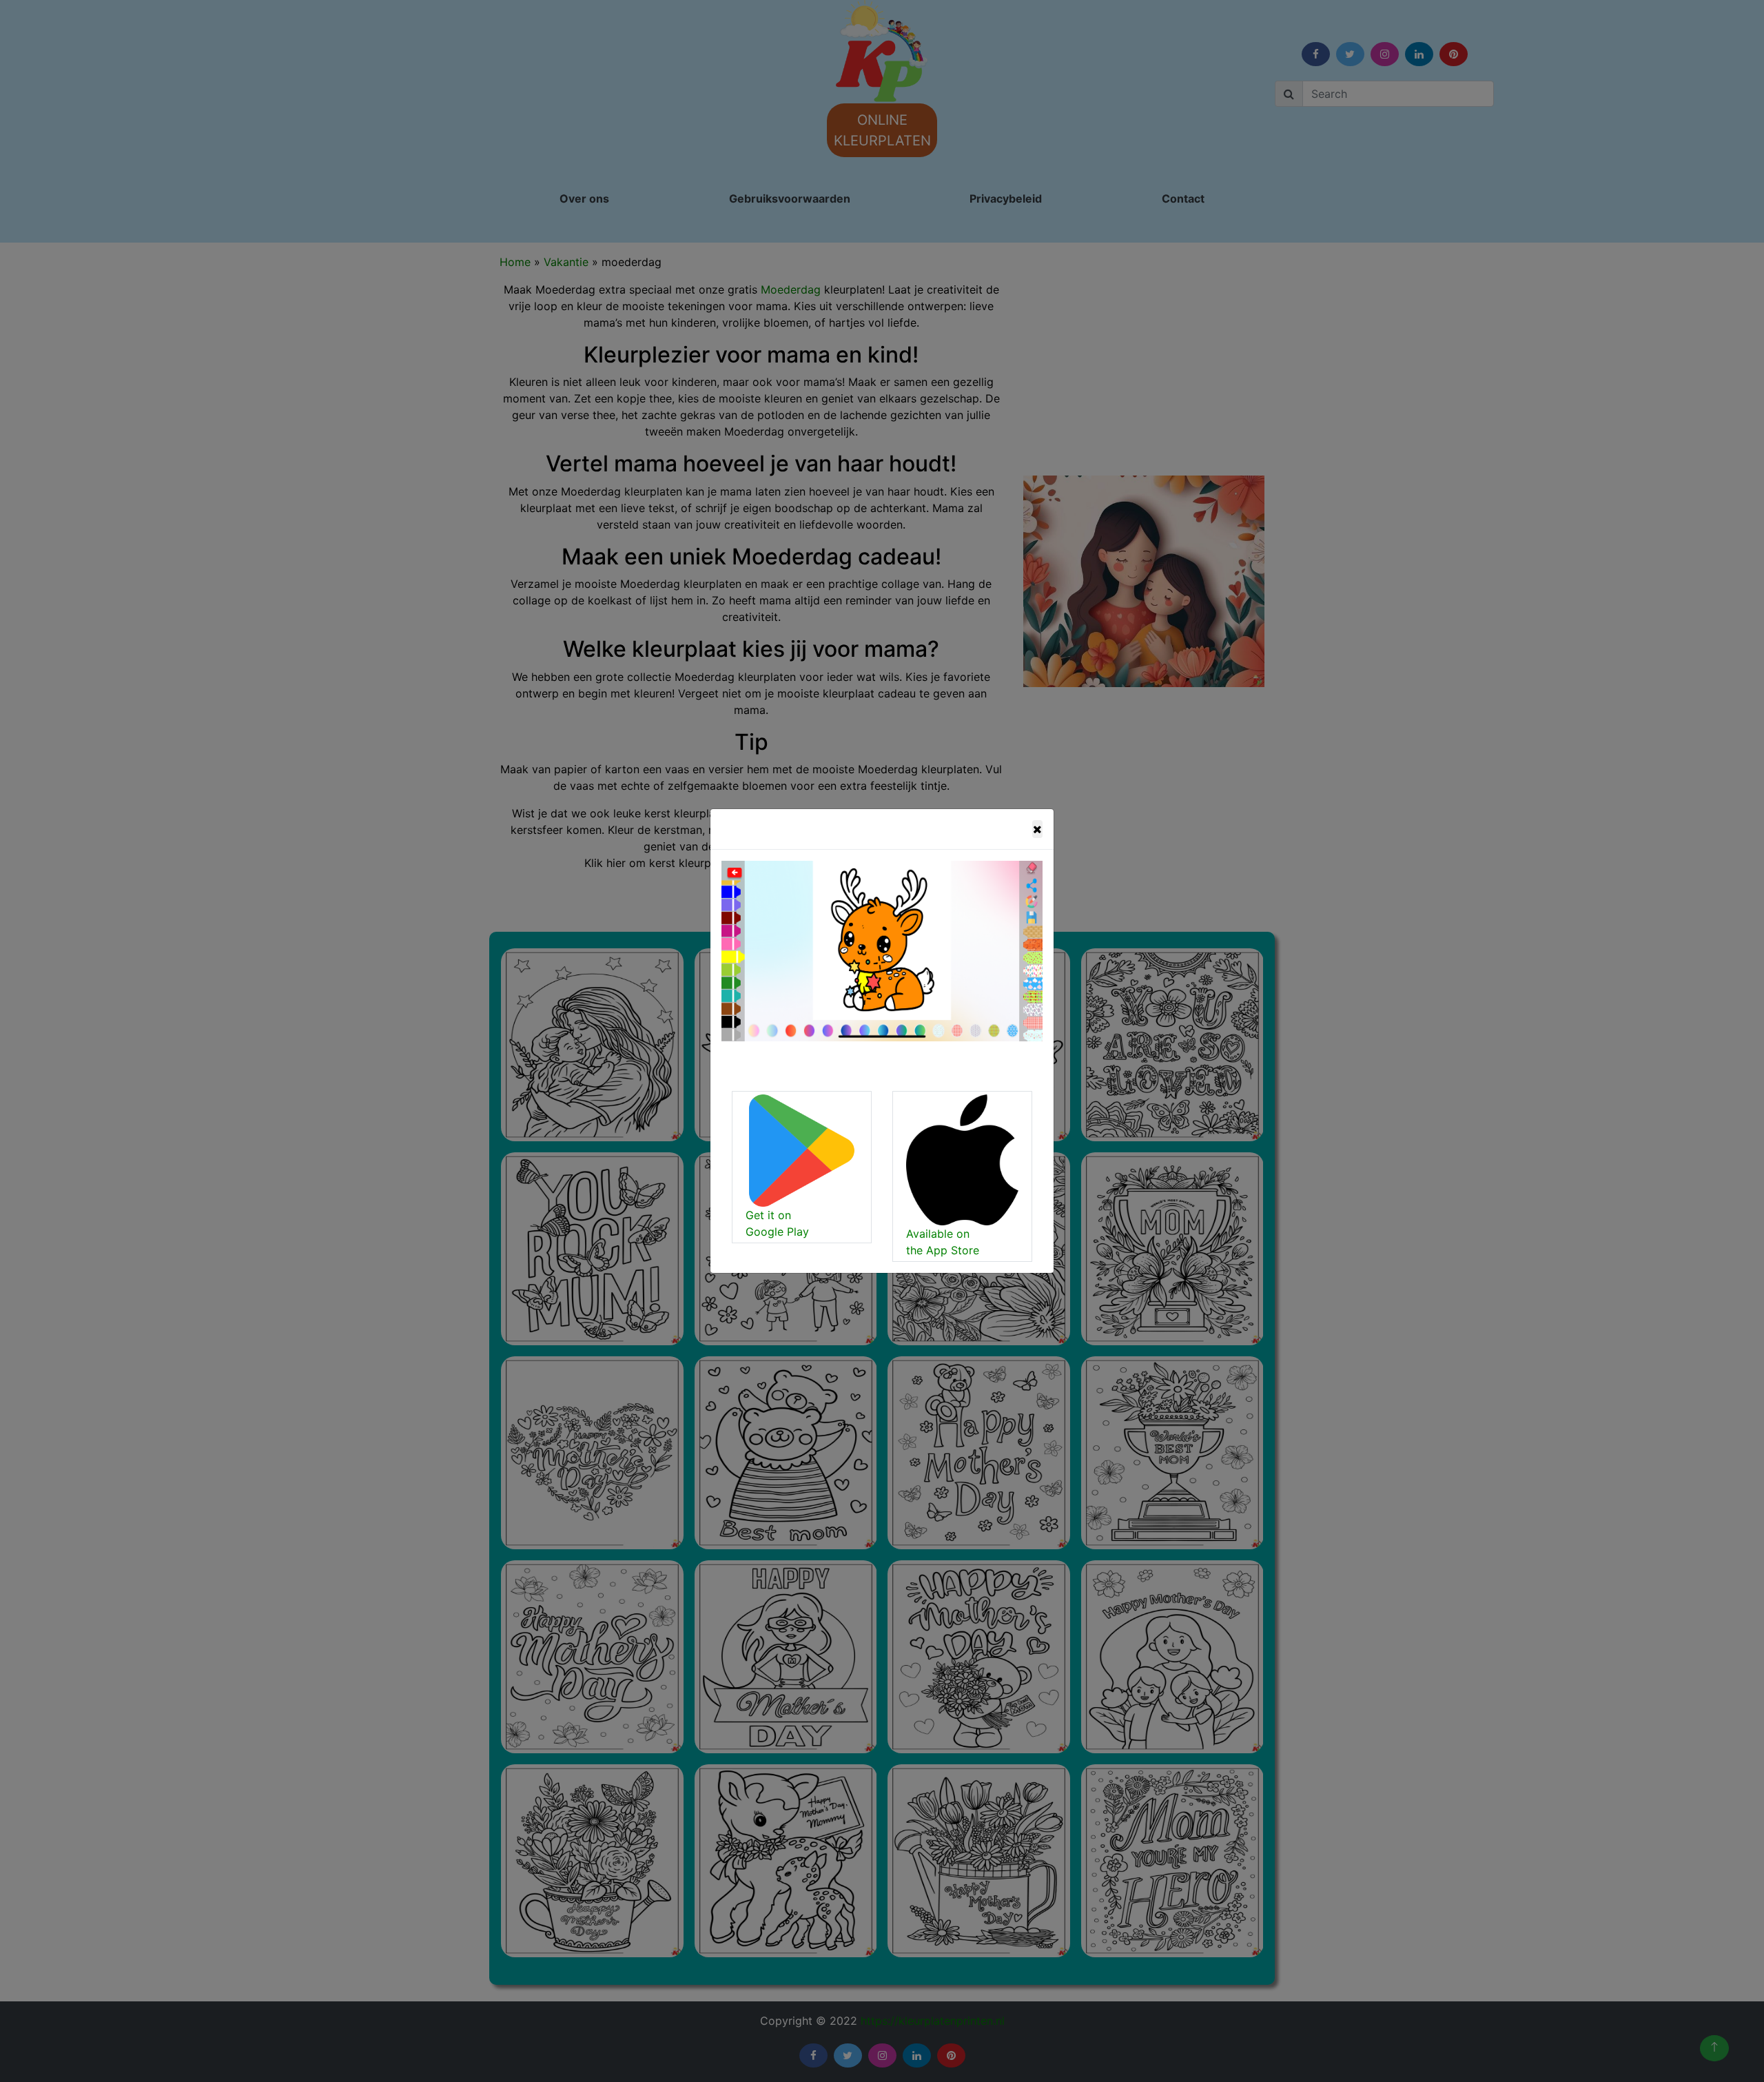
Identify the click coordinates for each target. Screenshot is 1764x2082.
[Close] (1037, 829)
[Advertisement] (706, 251)
